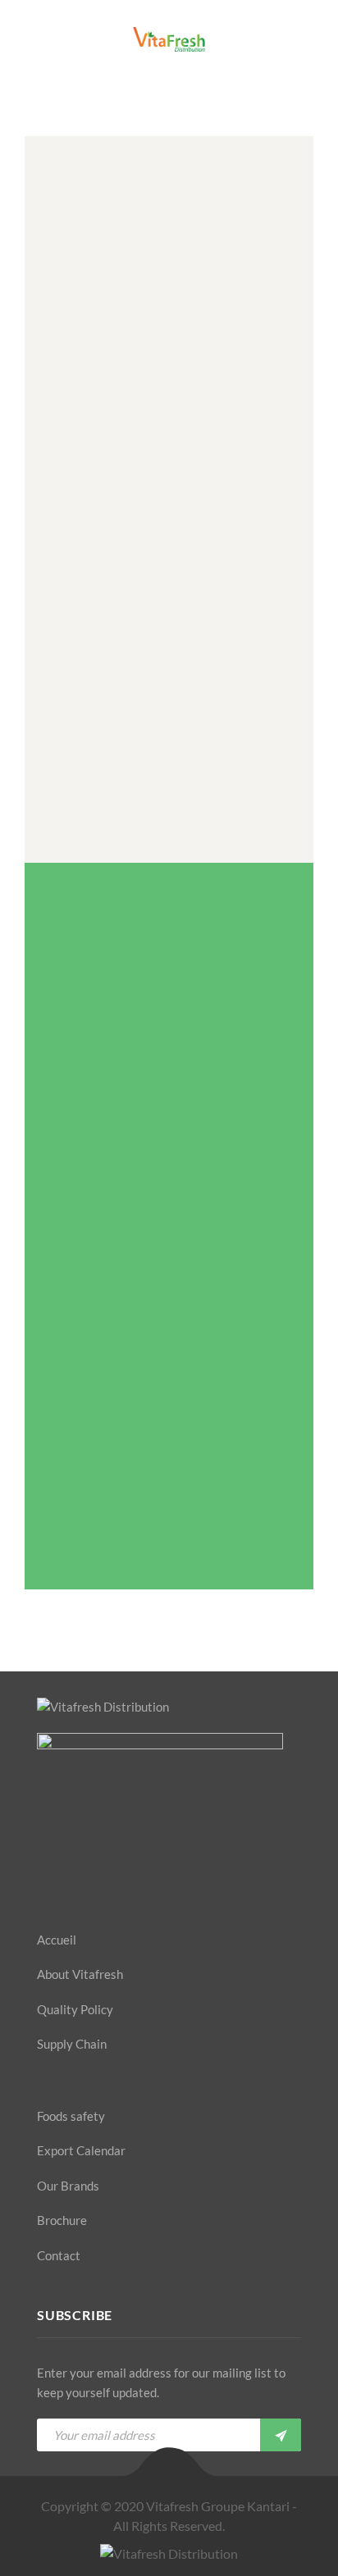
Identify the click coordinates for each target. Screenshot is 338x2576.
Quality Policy (75, 2009)
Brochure (62, 2220)
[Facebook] (42, 1884)
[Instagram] (128, 1884)
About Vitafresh (80, 1974)
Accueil (57, 1940)
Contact (59, 2255)
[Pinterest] (99, 1884)
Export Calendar (81, 2150)
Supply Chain (72, 2044)
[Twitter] (71, 1884)
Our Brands (68, 2186)
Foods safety (71, 2116)
